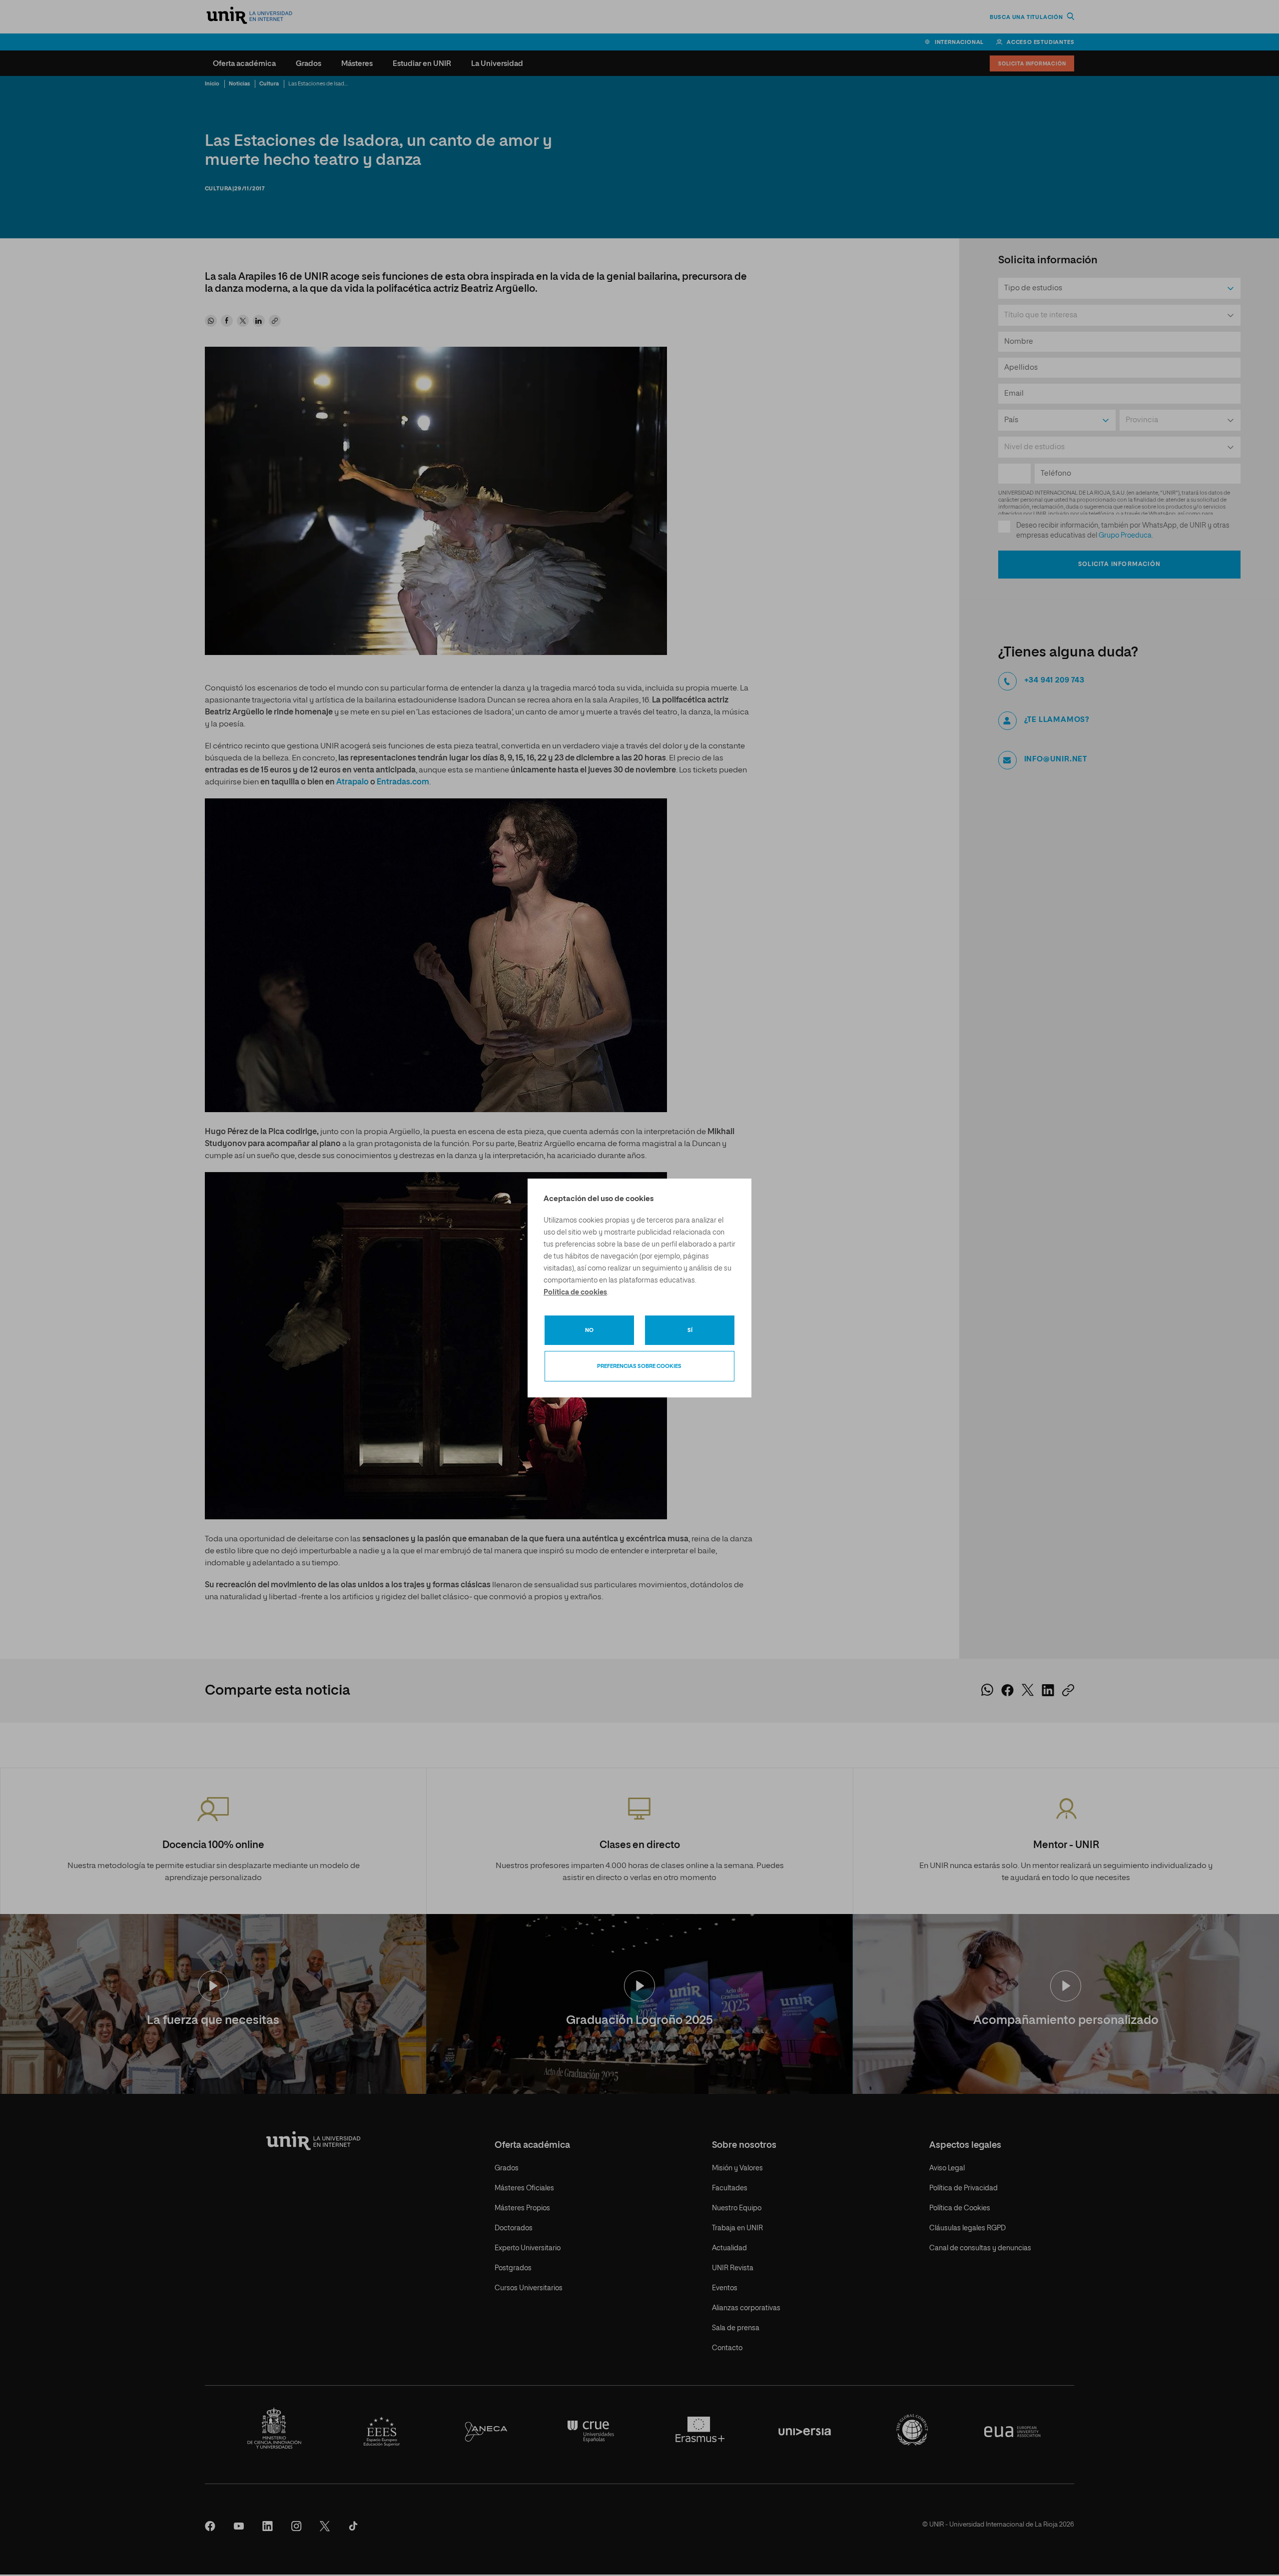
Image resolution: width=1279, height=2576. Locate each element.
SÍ (690, 1330)
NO (589, 1330)
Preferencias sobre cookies (639, 1366)
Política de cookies (575, 1292)
